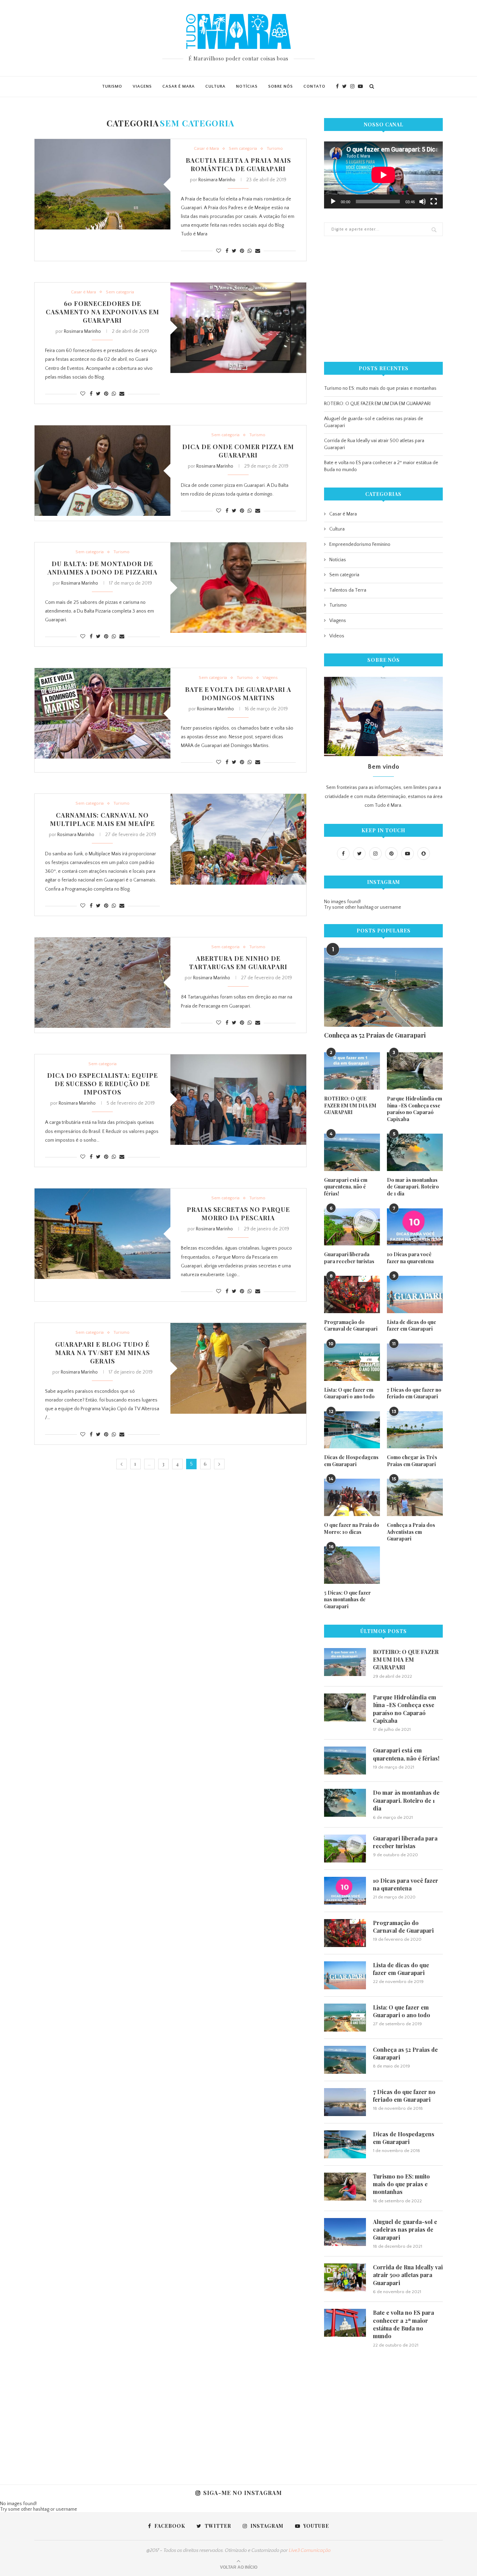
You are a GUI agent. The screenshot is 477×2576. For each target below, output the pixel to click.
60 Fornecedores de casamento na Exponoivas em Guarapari (102, 312)
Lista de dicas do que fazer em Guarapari (412, 1326)
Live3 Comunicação (310, 2551)
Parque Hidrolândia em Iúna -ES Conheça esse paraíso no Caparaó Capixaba (414, 1109)
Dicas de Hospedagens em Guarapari (351, 1461)
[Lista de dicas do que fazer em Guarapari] (415, 1294)
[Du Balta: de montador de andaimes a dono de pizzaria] (238, 588)
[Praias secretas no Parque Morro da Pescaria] (102, 1234)
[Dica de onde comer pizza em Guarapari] (102, 471)
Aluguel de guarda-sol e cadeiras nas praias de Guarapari (405, 2230)
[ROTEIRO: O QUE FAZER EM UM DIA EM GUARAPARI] (352, 1071)
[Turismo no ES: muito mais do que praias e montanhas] (345, 2187)
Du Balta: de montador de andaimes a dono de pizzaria (102, 568)
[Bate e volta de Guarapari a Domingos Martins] (102, 713)
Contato (314, 86)
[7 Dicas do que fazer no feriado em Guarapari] (415, 1362)
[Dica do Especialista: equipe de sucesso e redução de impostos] (238, 1100)
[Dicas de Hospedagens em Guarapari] (352, 1430)
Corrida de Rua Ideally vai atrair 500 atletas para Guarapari (408, 2275)
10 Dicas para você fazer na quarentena (410, 1258)
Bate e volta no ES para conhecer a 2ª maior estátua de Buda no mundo (403, 2324)
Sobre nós (281, 86)
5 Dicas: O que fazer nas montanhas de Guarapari (347, 1600)
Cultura (215, 86)
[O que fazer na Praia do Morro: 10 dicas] (352, 1497)
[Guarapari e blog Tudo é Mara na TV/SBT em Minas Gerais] (238, 1368)
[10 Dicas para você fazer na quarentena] (415, 1227)
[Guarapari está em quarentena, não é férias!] (352, 1152)
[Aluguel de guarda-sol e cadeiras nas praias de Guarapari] (345, 2232)
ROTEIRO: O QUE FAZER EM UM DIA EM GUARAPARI (377, 404)
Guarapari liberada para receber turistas (349, 1258)
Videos (337, 636)
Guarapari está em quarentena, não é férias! (346, 1187)
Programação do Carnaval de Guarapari (351, 1326)
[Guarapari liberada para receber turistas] (352, 1227)
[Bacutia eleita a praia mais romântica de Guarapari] (102, 184)
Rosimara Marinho (217, 180)
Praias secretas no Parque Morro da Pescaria (238, 1214)
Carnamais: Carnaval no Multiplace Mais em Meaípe (102, 819)
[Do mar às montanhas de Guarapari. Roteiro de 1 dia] (415, 1152)
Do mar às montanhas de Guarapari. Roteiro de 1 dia (413, 1187)
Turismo (112, 86)
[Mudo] (423, 202)
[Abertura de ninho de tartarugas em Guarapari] (102, 983)
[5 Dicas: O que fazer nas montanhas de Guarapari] (352, 1565)
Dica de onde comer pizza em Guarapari (238, 451)
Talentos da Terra (348, 590)
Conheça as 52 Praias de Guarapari (375, 1035)
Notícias (247, 86)
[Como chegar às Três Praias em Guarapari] (415, 1430)
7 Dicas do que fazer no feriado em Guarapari (414, 1393)
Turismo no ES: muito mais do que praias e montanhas (380, 388)
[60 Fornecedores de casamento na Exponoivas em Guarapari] (238, 328)
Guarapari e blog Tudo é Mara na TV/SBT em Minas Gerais (102, 1353)
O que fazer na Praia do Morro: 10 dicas (352, 1528)
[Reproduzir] (333, 202)
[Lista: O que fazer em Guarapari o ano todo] (352, 1362)
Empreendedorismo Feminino (360, 544)
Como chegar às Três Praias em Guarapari (412, 1461)
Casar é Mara (179, 86)
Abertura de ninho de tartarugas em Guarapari (238, 963)
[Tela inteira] (434, 202)
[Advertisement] (383, 299)
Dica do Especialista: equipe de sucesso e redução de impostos (102, 1084)
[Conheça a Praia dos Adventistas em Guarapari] (415, 1497)
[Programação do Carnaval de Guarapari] (352, 1294)
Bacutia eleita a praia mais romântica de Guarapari (238, 164)
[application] (383, 175)
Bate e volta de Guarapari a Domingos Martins (238, 694)
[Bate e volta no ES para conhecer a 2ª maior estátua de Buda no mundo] (345, 2323)
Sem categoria (243, 148)
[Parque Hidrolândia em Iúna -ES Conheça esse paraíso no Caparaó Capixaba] (415, 1071)
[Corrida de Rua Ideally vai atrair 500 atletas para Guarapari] (345, 2277)
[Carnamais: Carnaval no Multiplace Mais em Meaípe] (238, 839)
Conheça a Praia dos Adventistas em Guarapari (411, 1532)
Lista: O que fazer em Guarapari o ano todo (349, 1393)
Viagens (142, 86)
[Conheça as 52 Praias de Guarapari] (383, 987)
